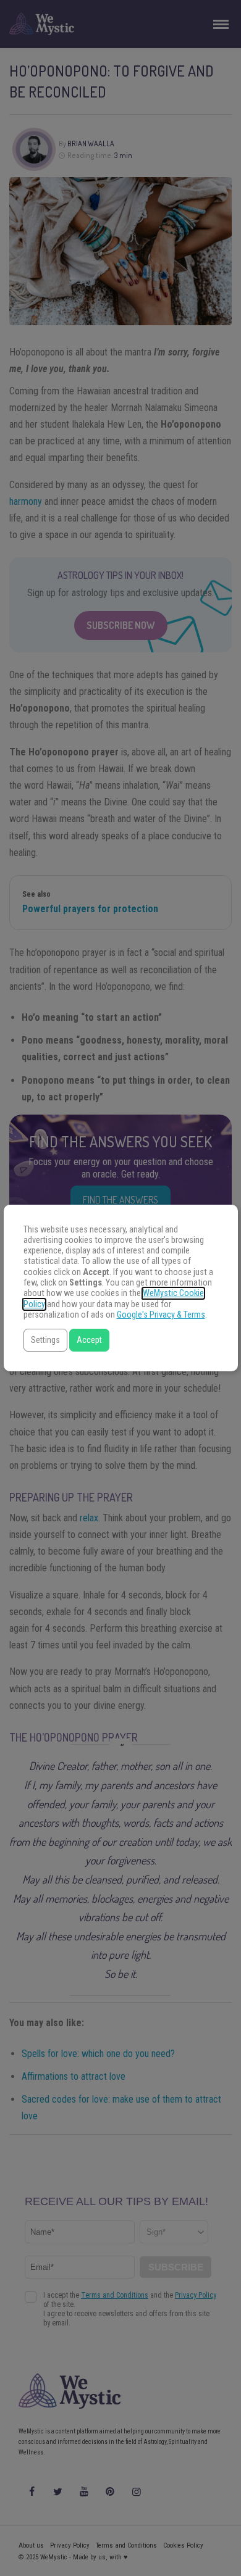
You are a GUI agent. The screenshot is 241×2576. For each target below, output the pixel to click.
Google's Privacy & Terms (161, 1315)
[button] (45, 1340)
